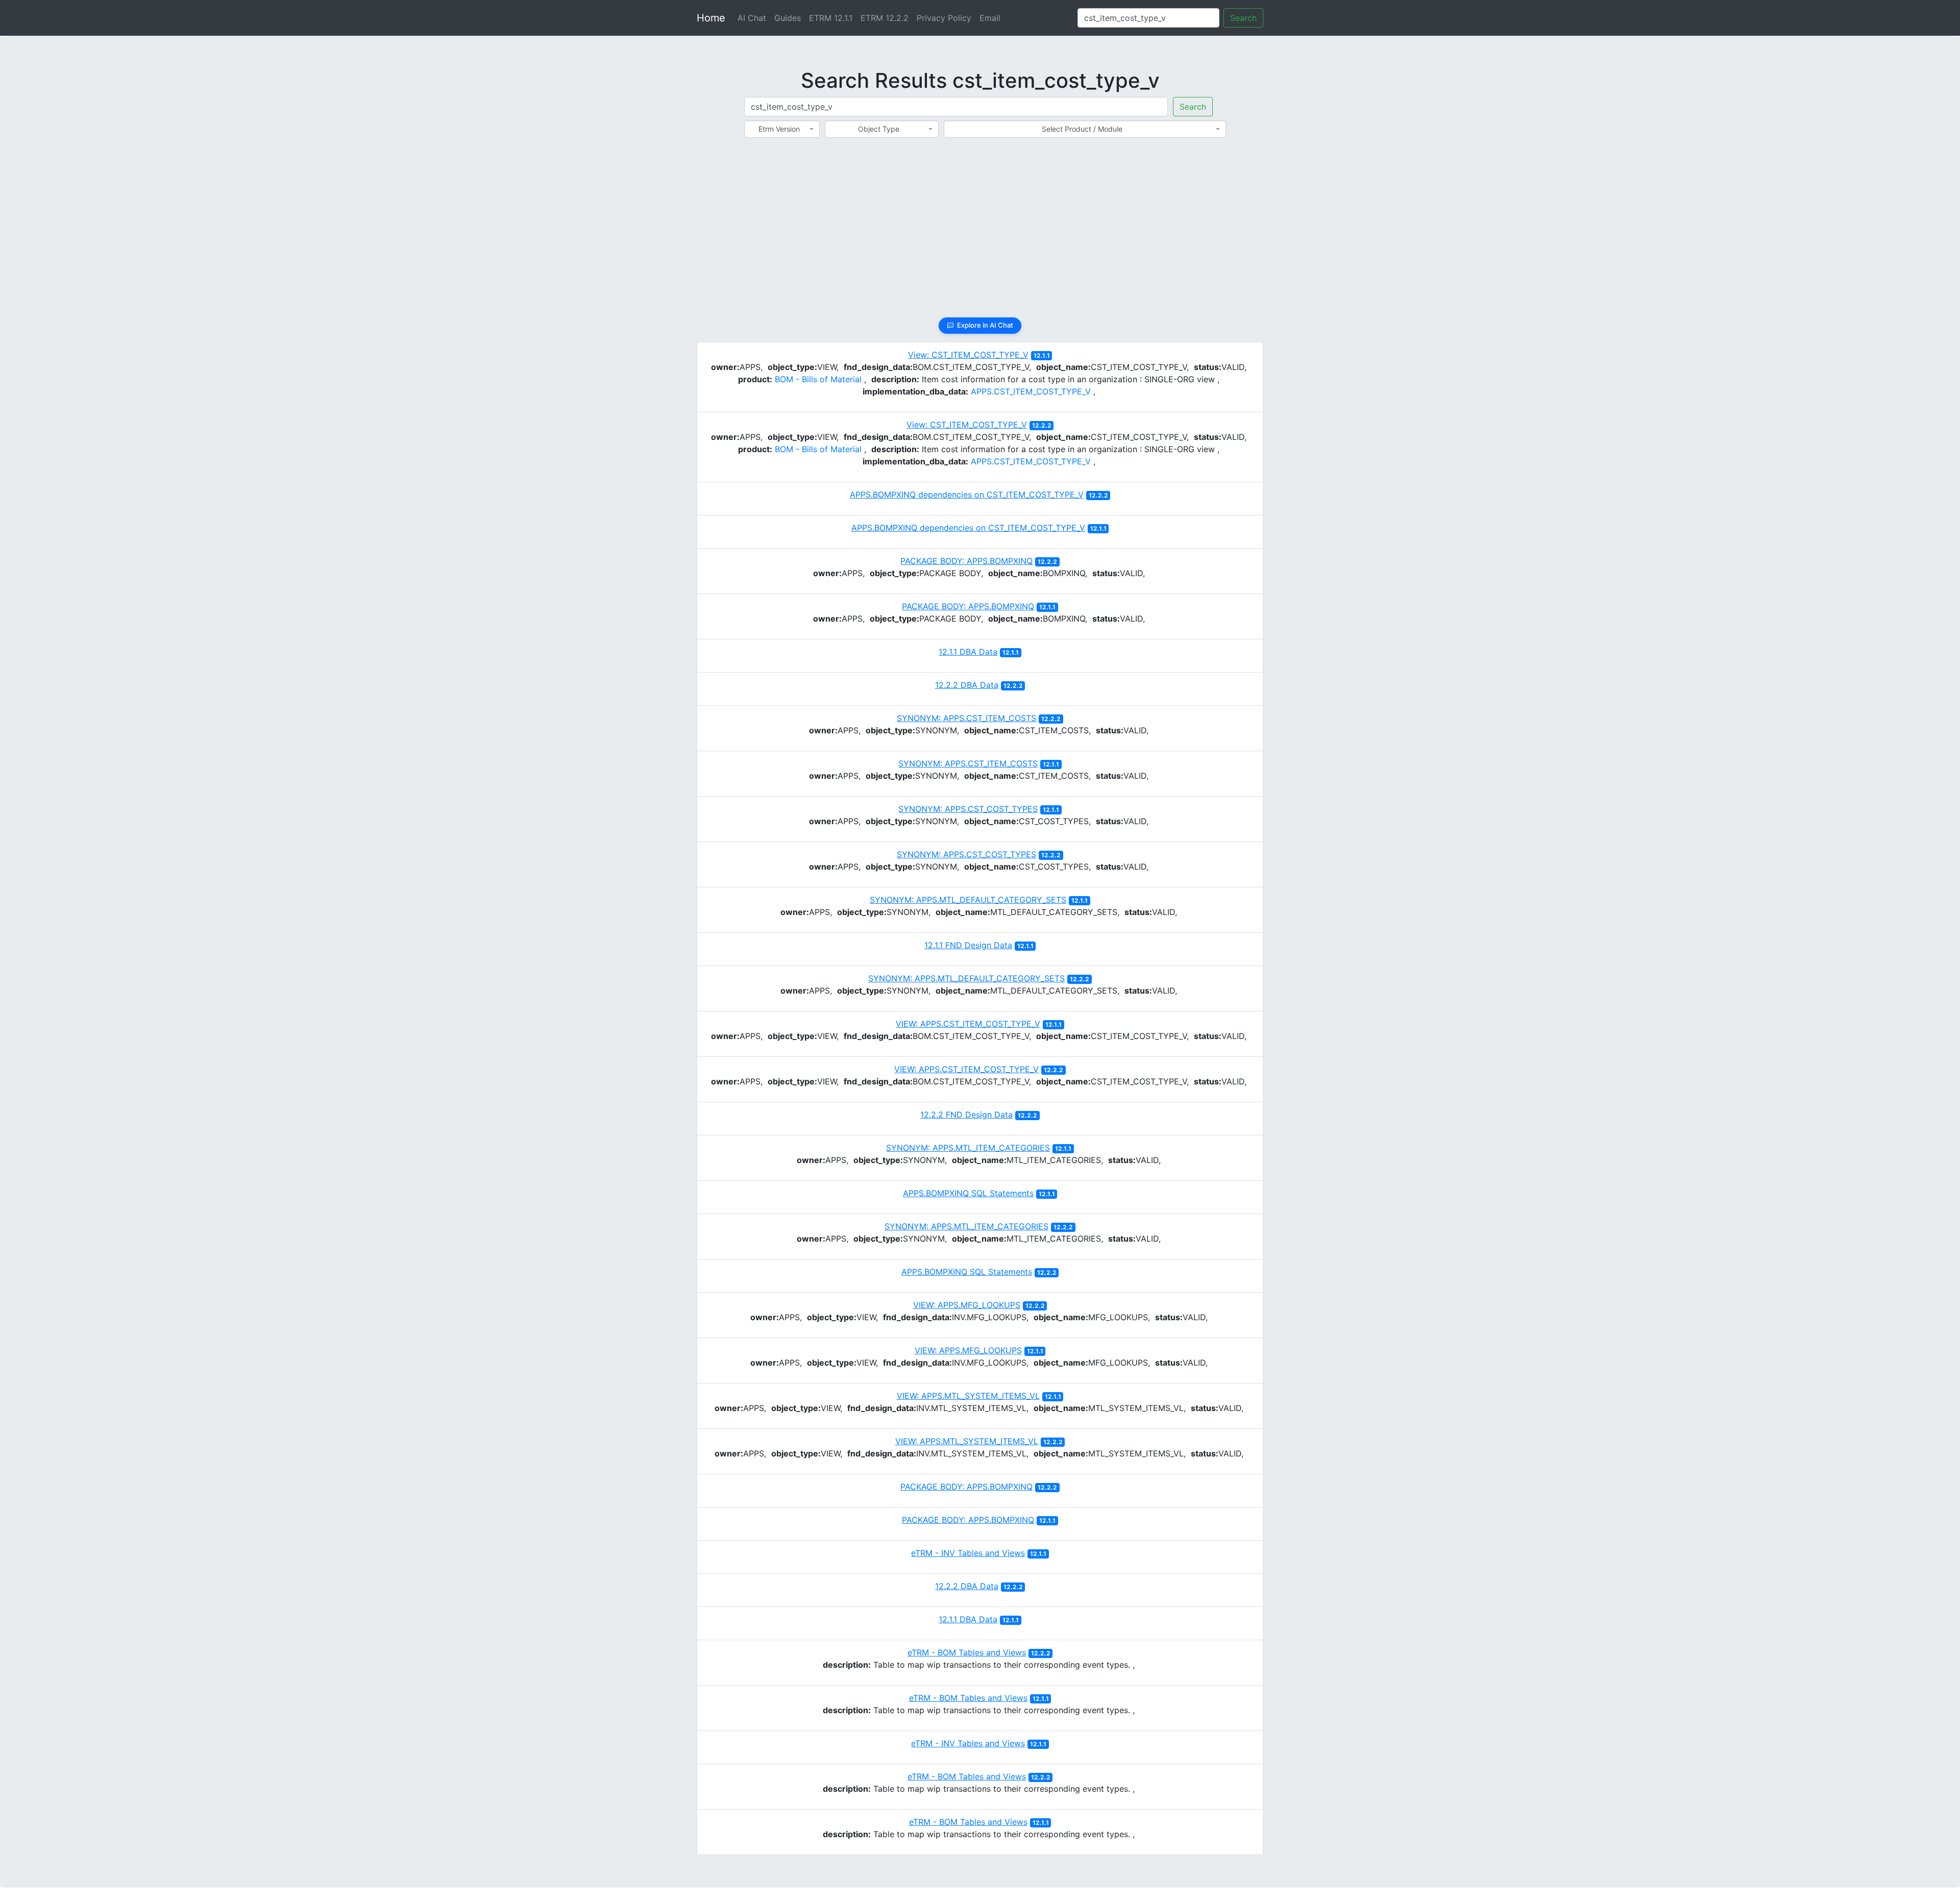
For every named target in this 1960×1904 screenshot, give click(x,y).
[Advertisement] (980, 234)
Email (990, 18)
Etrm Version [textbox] (779, 129)
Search (1243, 18)
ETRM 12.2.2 (885, 18)
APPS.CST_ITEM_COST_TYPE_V (1031, 391)
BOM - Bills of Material (818, 379)
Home (711, 18)
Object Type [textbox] (879, 129)
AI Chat (752, 18)
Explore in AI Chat (985, 325)
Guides (788, 18)
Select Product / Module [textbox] (1082, 129)
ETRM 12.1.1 (831, 18)
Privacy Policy (944, 18)
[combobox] (782, 129)
